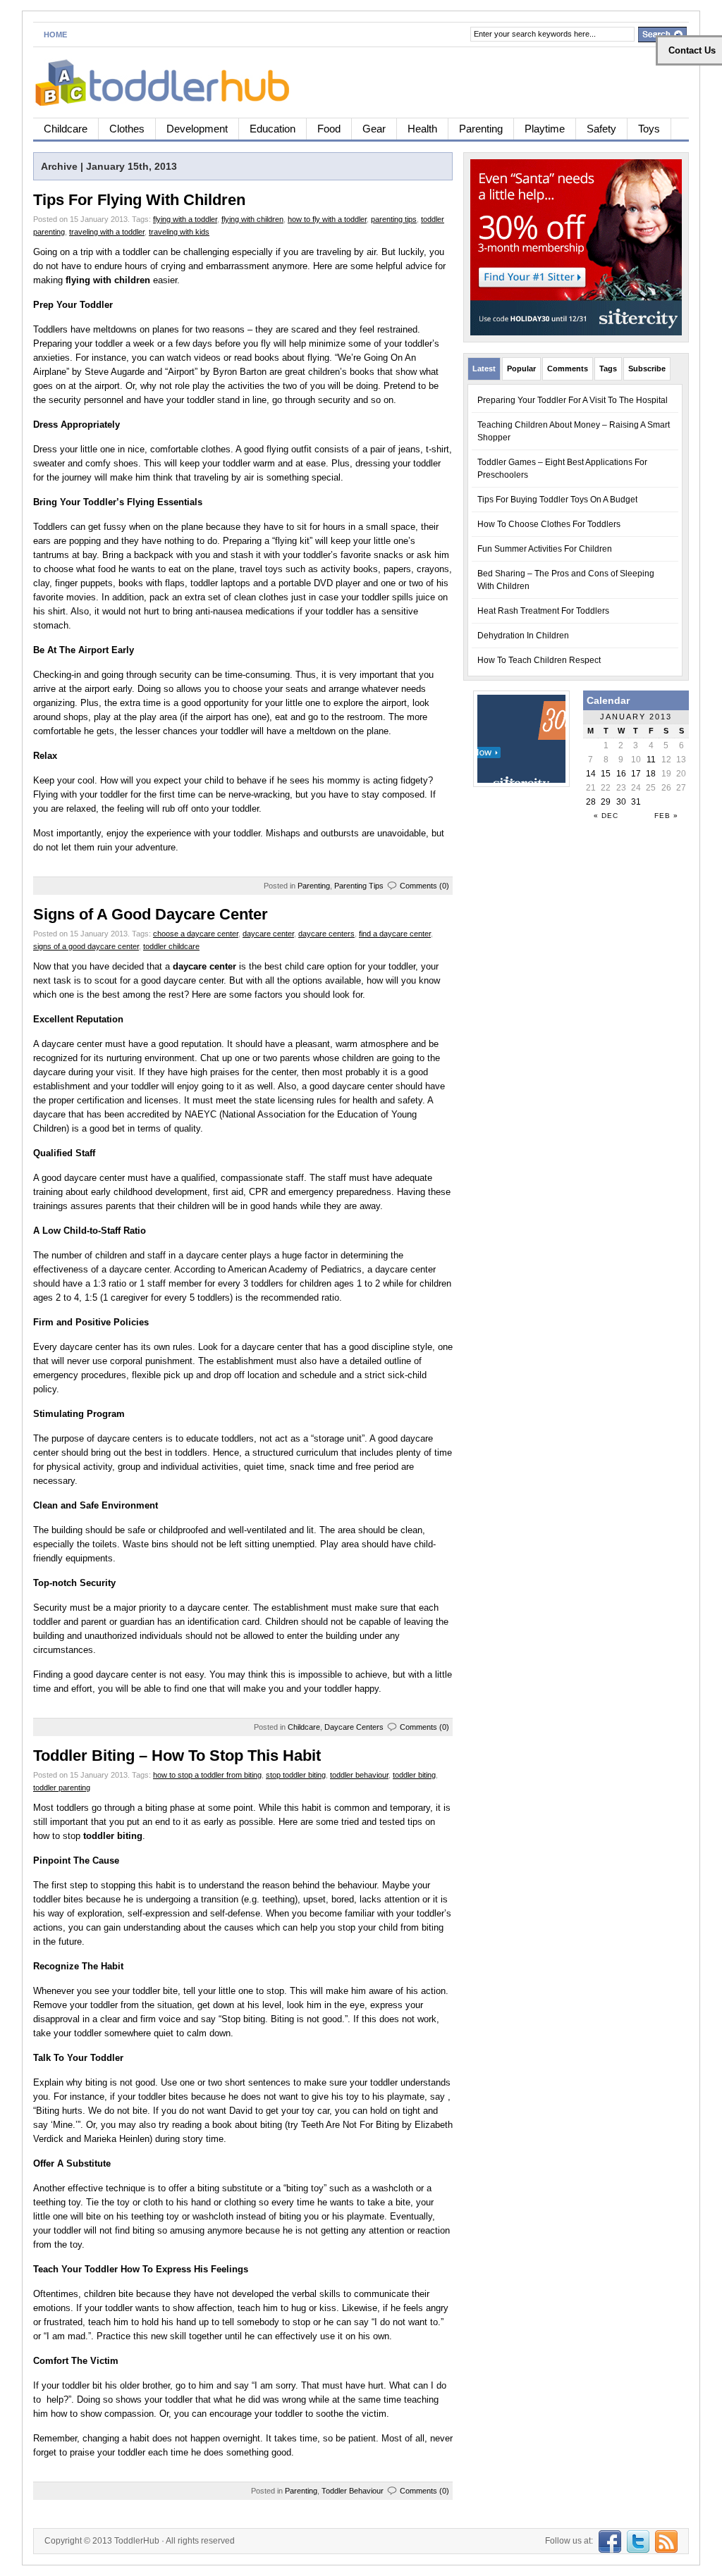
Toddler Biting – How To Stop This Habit (177, 1755)
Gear (374, 129)
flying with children (252, 219)
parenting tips (394, 219)
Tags (608, 369)
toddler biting (414, 1775)
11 (651, 760)
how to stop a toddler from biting (207, 1775)
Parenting (481, 129)
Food (329, 129)
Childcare (66, 129)
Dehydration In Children (523, 636)
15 (606, 774)
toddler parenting (62, 1788)
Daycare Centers (354, 1727)
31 (636, 802)
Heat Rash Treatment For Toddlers (543, 611)
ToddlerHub (137, 2541)
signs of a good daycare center (86, 946)
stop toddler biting (296, 1775)
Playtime (545, 129)
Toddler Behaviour (353, 2491)
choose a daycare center (196, 934)
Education (273, 129)
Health (422, 129)
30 (621, 802)
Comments (568, 369)
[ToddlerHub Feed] (665, 2541)
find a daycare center (395, 934)
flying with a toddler (185, 219)
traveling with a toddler (107, 232)
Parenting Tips (359, 886)
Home (55, 35)
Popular (521, 369)
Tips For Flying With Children (139, 200)
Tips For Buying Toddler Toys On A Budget (557, 500)
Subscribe (647, 369)
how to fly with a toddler (327, 219)
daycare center (268, 934)
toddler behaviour (359, 1775)
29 (606, 802)
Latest (484, 369)
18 (651, 774)
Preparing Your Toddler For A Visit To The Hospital (573, 400)
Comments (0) (424, 886)
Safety (601, 129)
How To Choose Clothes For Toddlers (549, 524)
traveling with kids (179, 232)
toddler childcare (171, 946)
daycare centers (326, 934)
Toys (649, 129)
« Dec (606, 816)
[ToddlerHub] (170, 80)
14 (591, 774)
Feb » (666, 816)
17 (636, 774)
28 (591, 802)
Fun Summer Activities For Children (545, 549)
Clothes (127, 129)
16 (621, 774)
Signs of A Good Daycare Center (151, 914)
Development (197, 129)
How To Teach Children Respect (539, 660)
